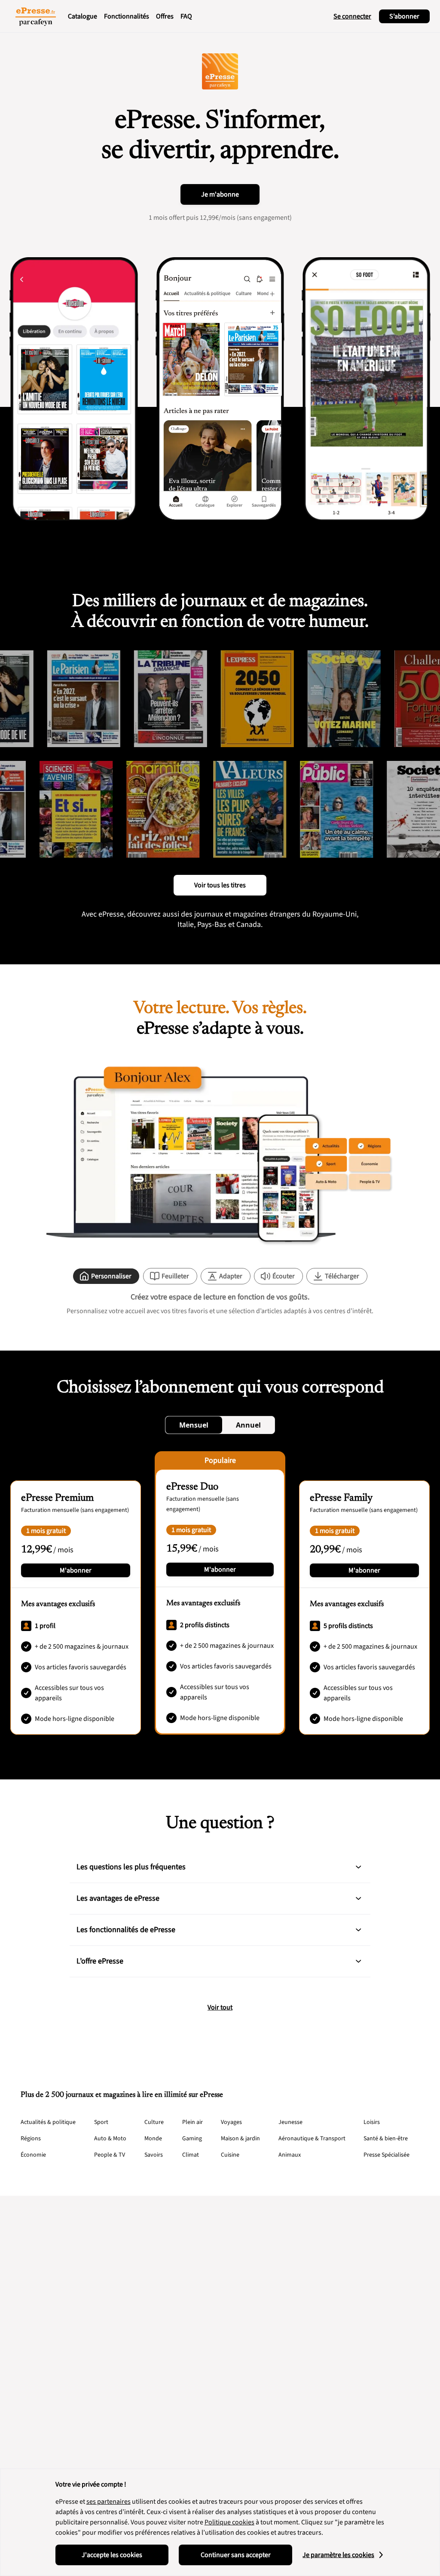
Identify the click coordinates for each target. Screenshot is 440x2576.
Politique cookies (229, 2522)
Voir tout (220, 2007)
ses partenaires (108, 2502)
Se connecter (352, 16)
